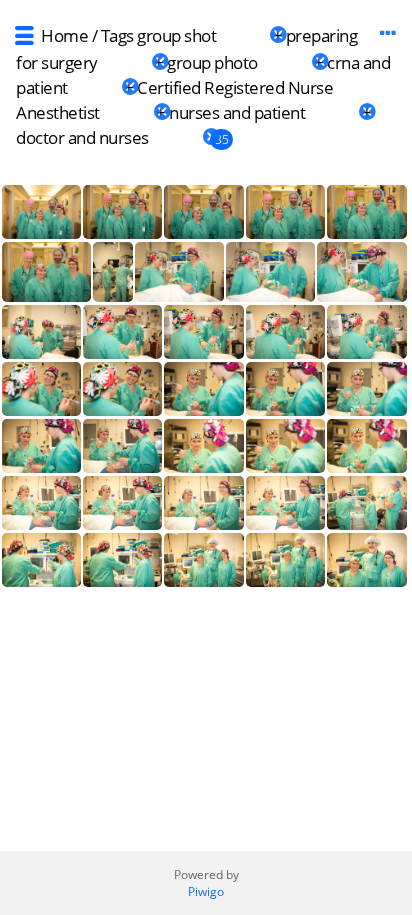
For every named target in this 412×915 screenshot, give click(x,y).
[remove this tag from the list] (242, 35)
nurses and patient (237, 112)
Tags (117, 35)
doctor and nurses (82, 137)
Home (64, 35)
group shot (176, 35)
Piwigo (206, 891)
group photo (212, 62)
